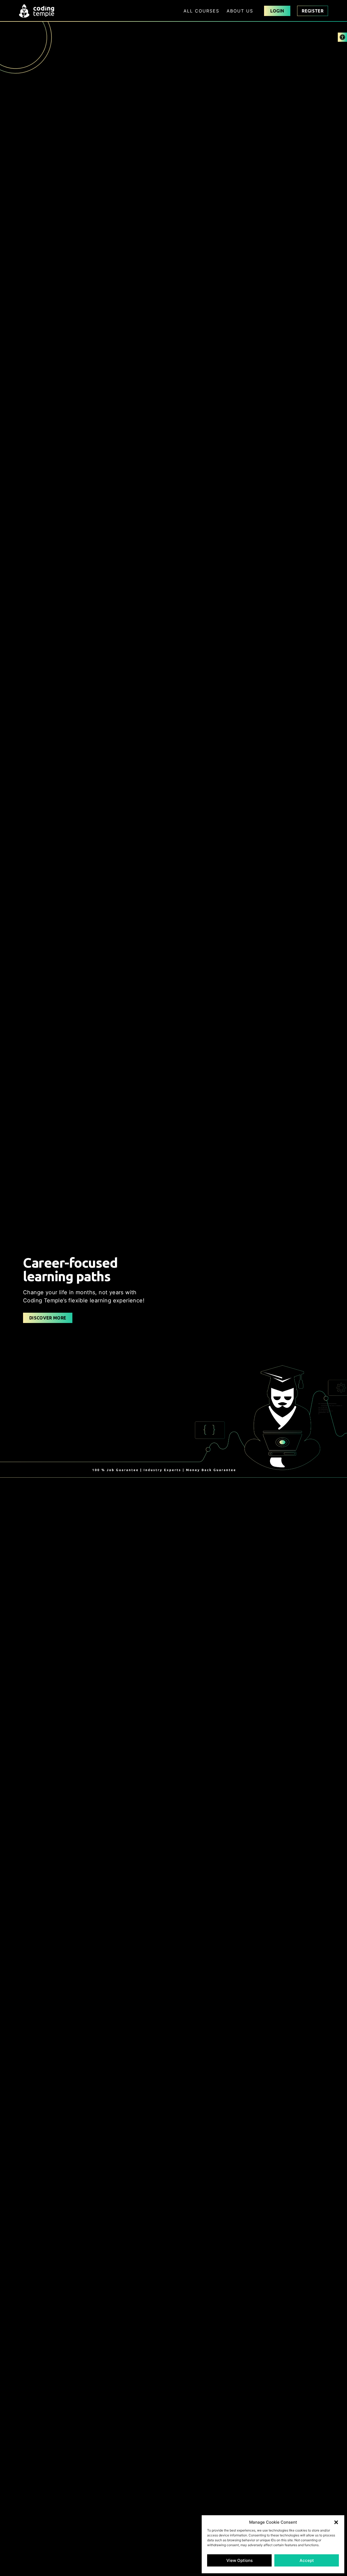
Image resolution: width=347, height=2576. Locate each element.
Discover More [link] (48, 1318)
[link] (342, 37)
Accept (307, 2560)
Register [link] (313, 11)
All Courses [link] (201, 11)
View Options (240, 2560)
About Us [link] (240, 11)
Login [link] (277, 11)
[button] (336, 2522)
